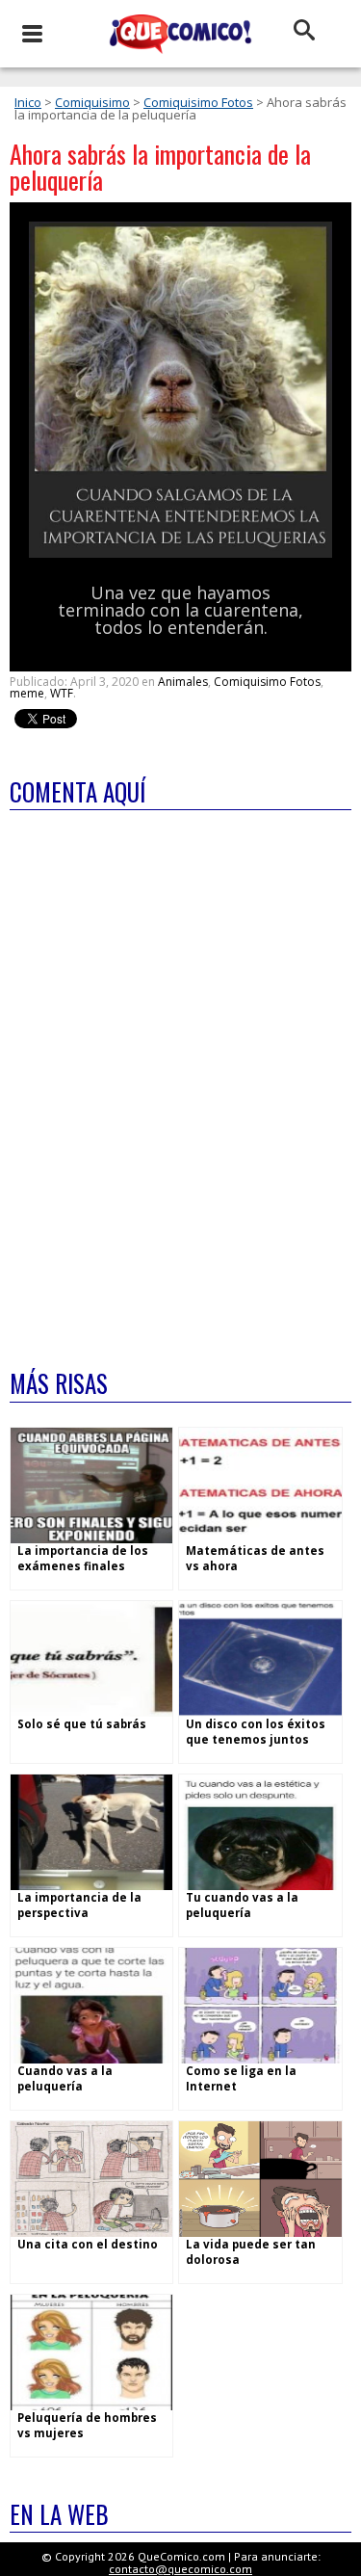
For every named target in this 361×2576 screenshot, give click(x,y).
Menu (31, 34)
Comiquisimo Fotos (198, 102)
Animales (183, 682)
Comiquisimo (92, 102)
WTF (62, 693)
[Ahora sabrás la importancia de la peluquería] (180, 553)
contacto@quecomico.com (180, 2569)
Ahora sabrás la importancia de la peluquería (160, 167)
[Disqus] (180, 1077)
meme (27, 693)
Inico (28, 102)
